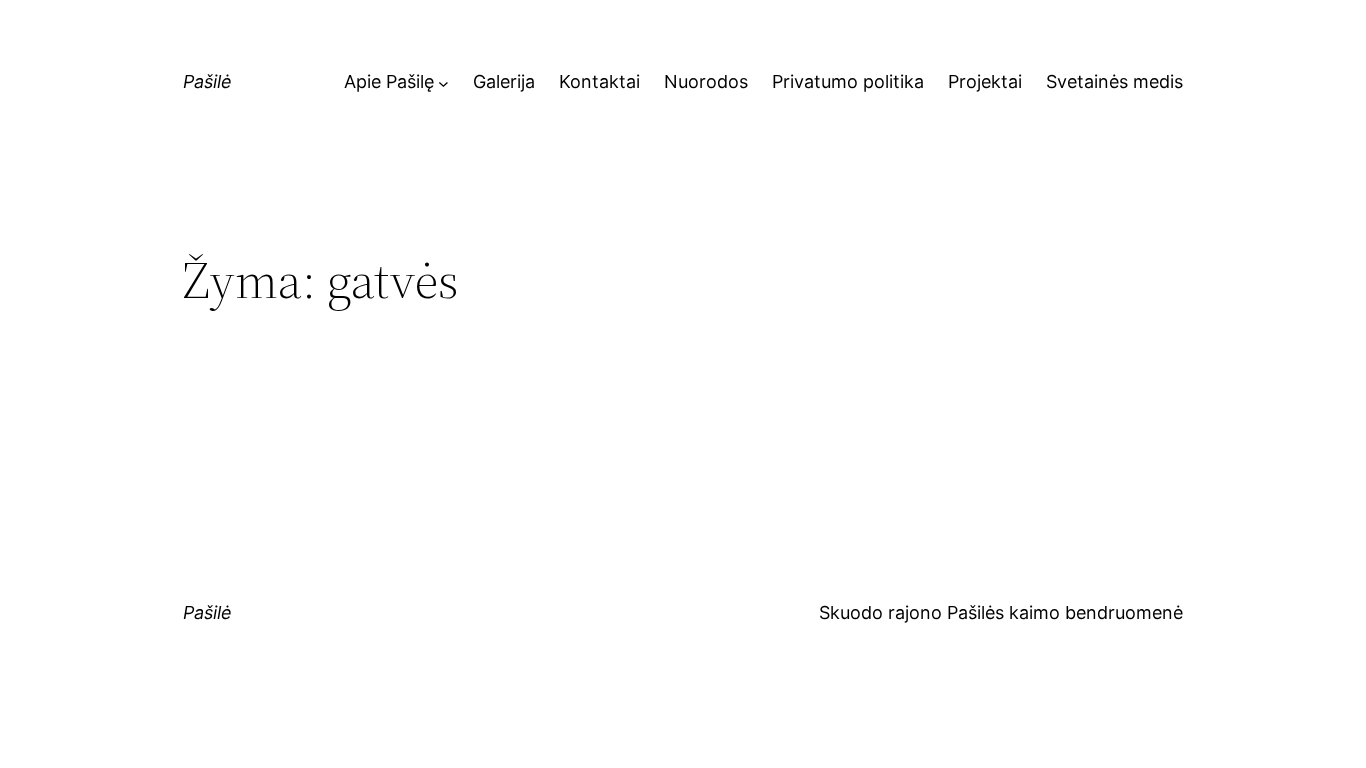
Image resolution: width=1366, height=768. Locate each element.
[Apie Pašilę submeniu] (443, 82)
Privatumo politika (848, 81)
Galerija (504, 81)
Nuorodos (706, 81)
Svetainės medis (1114, 81)
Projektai (985, 81)
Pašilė (207, 81)
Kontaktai (599, 81)
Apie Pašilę (389, 81)
